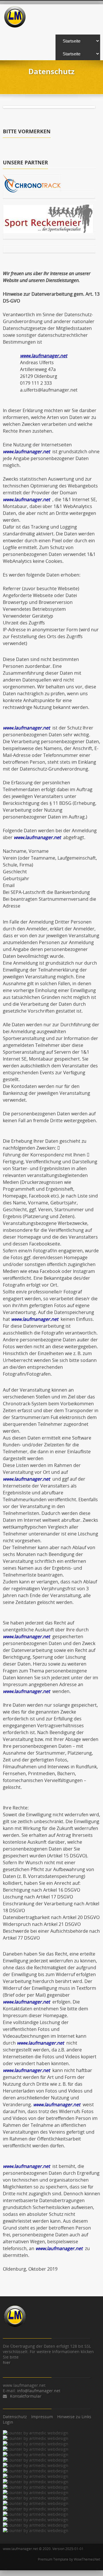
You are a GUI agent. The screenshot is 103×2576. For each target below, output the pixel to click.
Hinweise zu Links (74, 2417)
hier (7, 2362)
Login (8, 2422)
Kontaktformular (26, 2396)
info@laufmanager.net (39, 2391)
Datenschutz (15, 2417)
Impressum (42, 2417)
